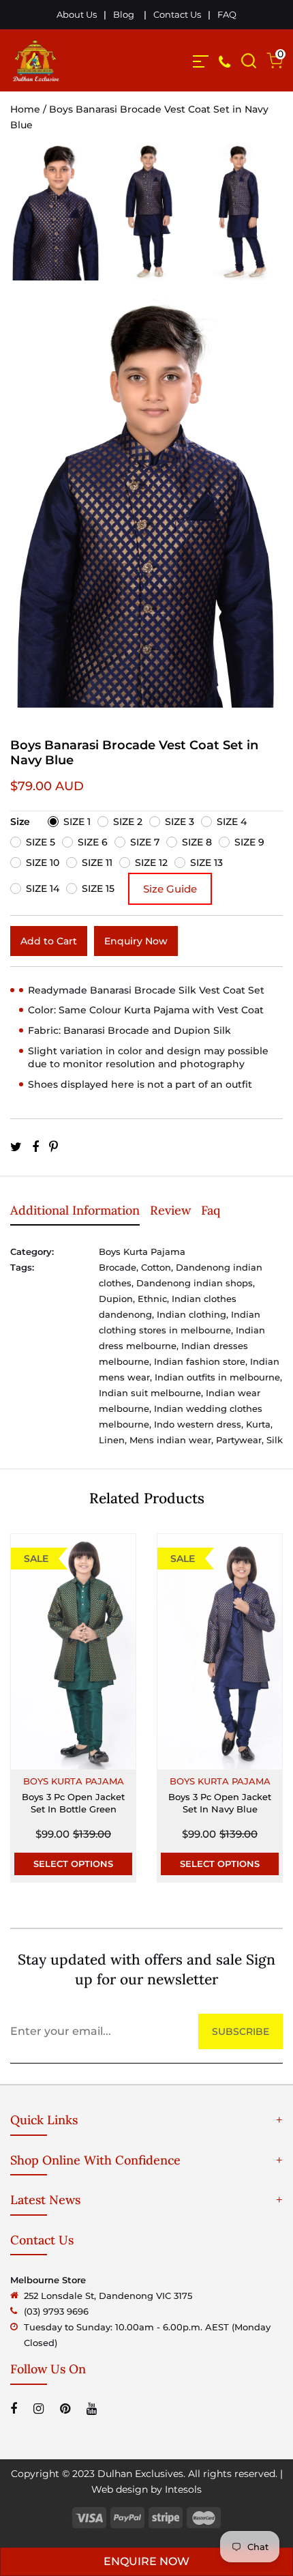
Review (170, 1210)
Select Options (73, 1864)
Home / (30, 109)
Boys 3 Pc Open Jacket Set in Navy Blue (220, 1803)
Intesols (183, 2489)
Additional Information (75, 1210)
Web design (120, 2489)
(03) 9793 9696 (56, 2311)
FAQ (227, 14)
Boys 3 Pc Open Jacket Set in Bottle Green (73, 1803)
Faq (211, 1210)
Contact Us (177, 14)
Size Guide (170, 889)
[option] (56, 221)
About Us (77, 14)
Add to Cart (49, 941)
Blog (124, 14)
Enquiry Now (136, 941)
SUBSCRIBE (241, 2031)
